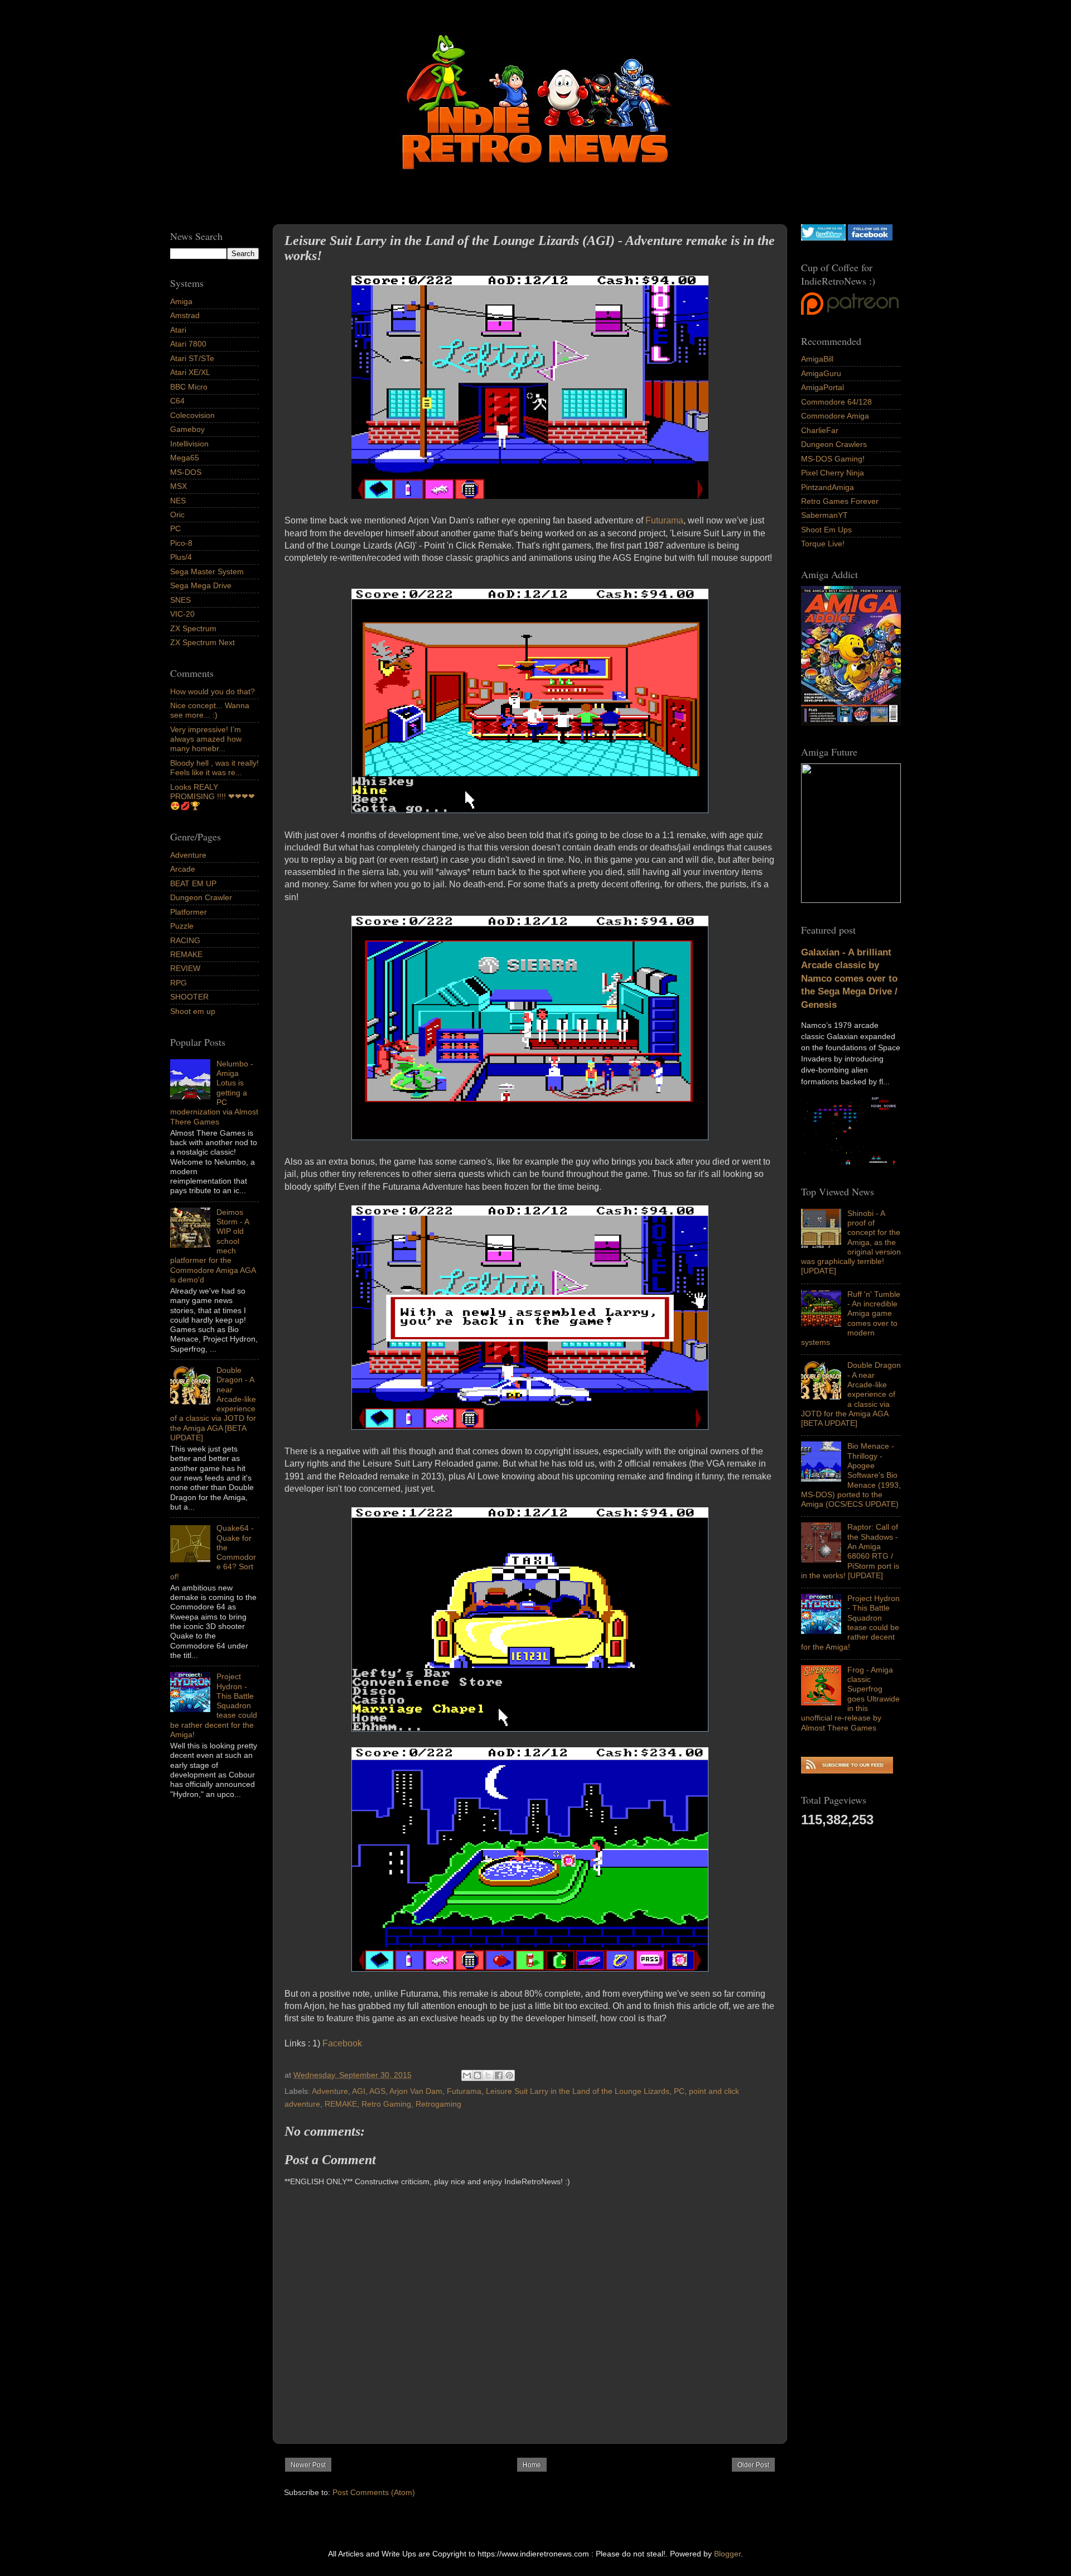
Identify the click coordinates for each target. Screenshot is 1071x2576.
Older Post (753, 2465)
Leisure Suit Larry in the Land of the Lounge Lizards (578, 2091)
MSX (178, 486)
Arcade (183, 869)
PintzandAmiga (828, 487)
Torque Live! (823, 544)
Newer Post (308, 2465)
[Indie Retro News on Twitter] (823, 238)
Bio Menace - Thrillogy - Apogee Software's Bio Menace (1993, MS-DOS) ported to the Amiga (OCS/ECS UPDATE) (851, 1475)
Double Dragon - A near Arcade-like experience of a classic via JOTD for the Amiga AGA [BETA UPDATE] (851, 1394)
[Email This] (467, 2075)
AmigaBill (817, 359)
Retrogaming (438, 2104)
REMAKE (341, 2104)
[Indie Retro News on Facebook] (870, 238)
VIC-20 (182, 614)
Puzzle (182, 926)
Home (532, 2465)
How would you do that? (213, 691)
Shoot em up (193, 1011)
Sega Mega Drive (201, 585)
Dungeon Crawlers (834, 444)
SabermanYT (824, 515)
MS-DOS (186, 472)
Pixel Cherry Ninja (833, 473)
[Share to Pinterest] (509, 2075)
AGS (377, 2091)
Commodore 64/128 (836, 402)
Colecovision (192, 415)
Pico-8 (181, 543)
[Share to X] (488, 2075)
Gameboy (187, 429)
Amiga (181, 301)
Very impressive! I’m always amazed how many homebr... (206, 739)
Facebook (343, 2043)
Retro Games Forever (840, 501)
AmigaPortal (822, 387)
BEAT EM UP (193, 883)
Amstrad (185, 315)
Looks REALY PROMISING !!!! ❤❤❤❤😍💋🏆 (213, 797)
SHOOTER (189, 997)
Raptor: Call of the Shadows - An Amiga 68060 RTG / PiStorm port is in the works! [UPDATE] (850, 1551)
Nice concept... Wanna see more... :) (210, 710)
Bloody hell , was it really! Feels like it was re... (214, 768)
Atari (178, 330)
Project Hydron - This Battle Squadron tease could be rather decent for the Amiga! (850, 1622)
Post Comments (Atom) (374, 2492)
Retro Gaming (386, 2104)
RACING (185, 940)
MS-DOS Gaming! (833, 459)
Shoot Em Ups (826, 530)
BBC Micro (189, 387)
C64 (177, 401)
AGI (359, 2091)
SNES (180, 600)
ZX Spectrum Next (202, 642)
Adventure (330, 2091)
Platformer (189, 912)
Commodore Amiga (835, 416)
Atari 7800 (188, 344)
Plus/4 (181, 557)
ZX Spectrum (193, 628)
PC (679, 2091)
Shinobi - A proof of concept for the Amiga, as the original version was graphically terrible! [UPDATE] (851, 1242)
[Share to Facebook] (499, 2075)
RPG (178, 983)
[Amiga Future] (851, 723)
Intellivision (189, 444)
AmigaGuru (821, 373)
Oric (177, 515)
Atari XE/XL (190, 372)
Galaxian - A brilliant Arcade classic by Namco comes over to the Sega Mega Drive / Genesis (849, 979)
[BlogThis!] (477, 2075)
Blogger (727, 2554)
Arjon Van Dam (416, 2091)
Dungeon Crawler (201, 897)
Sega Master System (207, 571)
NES (178, 501)
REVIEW (185, 968)
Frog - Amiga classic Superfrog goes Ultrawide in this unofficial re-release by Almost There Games (850, 1699)
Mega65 (185, 458)
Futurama (664, 520)
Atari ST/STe (192, 358)
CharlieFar (820, 430)
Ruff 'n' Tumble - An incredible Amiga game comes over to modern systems (851, 1318)
